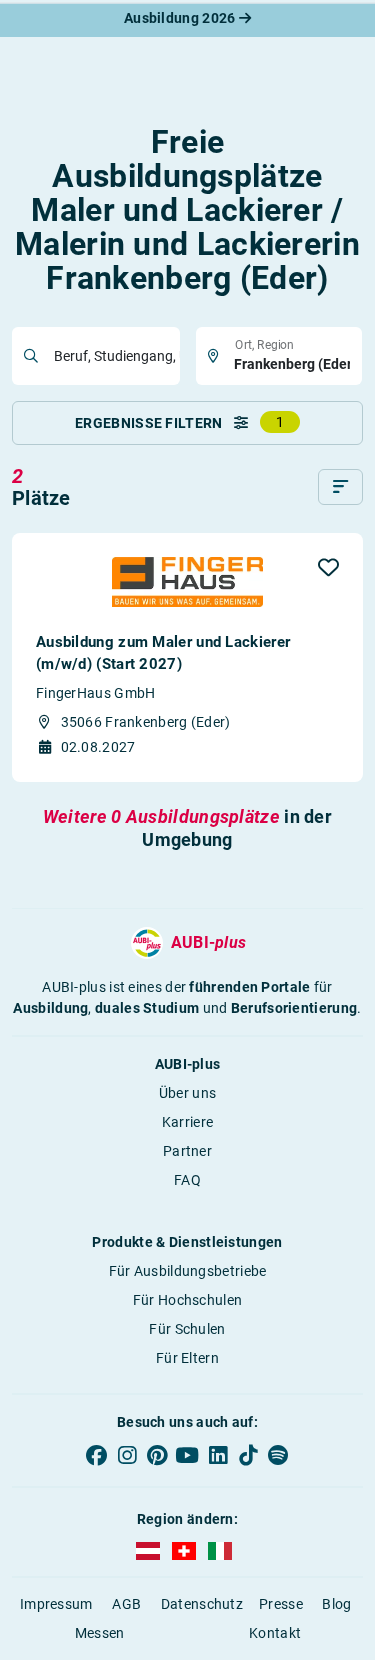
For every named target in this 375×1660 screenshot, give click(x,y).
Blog (336, 1604)
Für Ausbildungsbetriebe (188, 1271)
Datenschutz (202, 1604)
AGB (126, 1604)
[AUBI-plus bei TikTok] (248, 1455)
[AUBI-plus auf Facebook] (97, 1455)
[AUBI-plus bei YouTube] (187, 1455)
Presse (281, 1604)
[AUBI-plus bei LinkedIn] (218, 1455)
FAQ (187, 1180)
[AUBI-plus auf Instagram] (127, 1455)
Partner (187, 1151)
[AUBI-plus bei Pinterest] (157, 1455)
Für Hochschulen (188, 1300)
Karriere (187, 1122)
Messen (100, 1633)
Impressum (56, 1604)
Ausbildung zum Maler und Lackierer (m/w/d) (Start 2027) (163, 653)
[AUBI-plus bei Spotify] (278, 1455)
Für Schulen (187, 1329)
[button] (328, 567)
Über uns (187, 1093)
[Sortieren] (340, 487)
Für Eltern (187, 1358)
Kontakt (275, 1633)
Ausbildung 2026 (181, 18)
